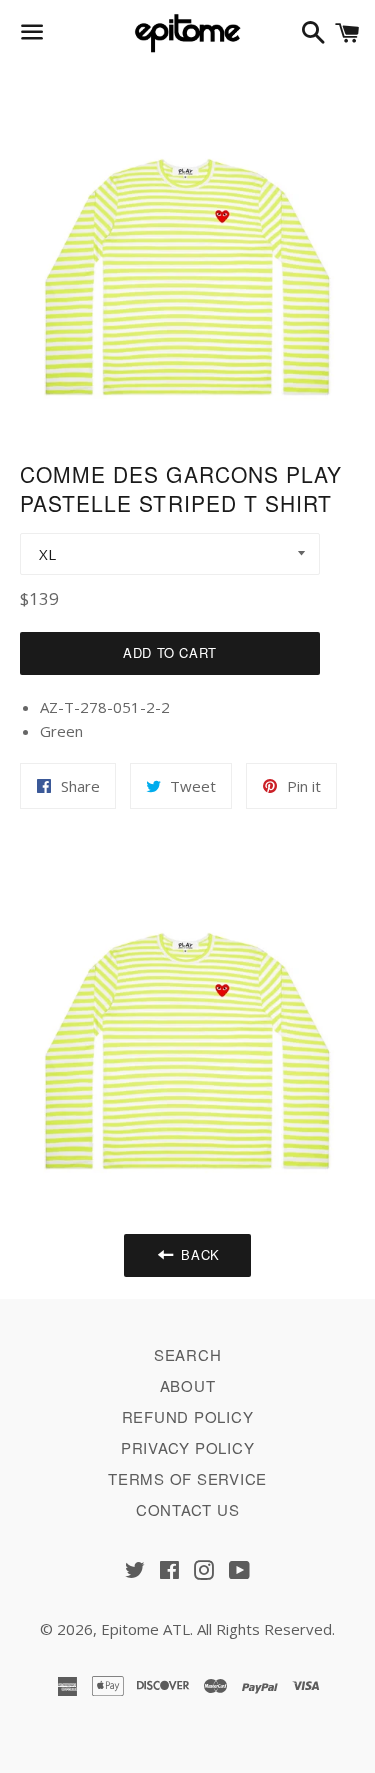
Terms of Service (187, 1478)
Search (188, 1354)
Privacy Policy (188, 1447)
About (188, 1385)
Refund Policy (188, 1416)
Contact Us (188, 1509)
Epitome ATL (145, 1629)
